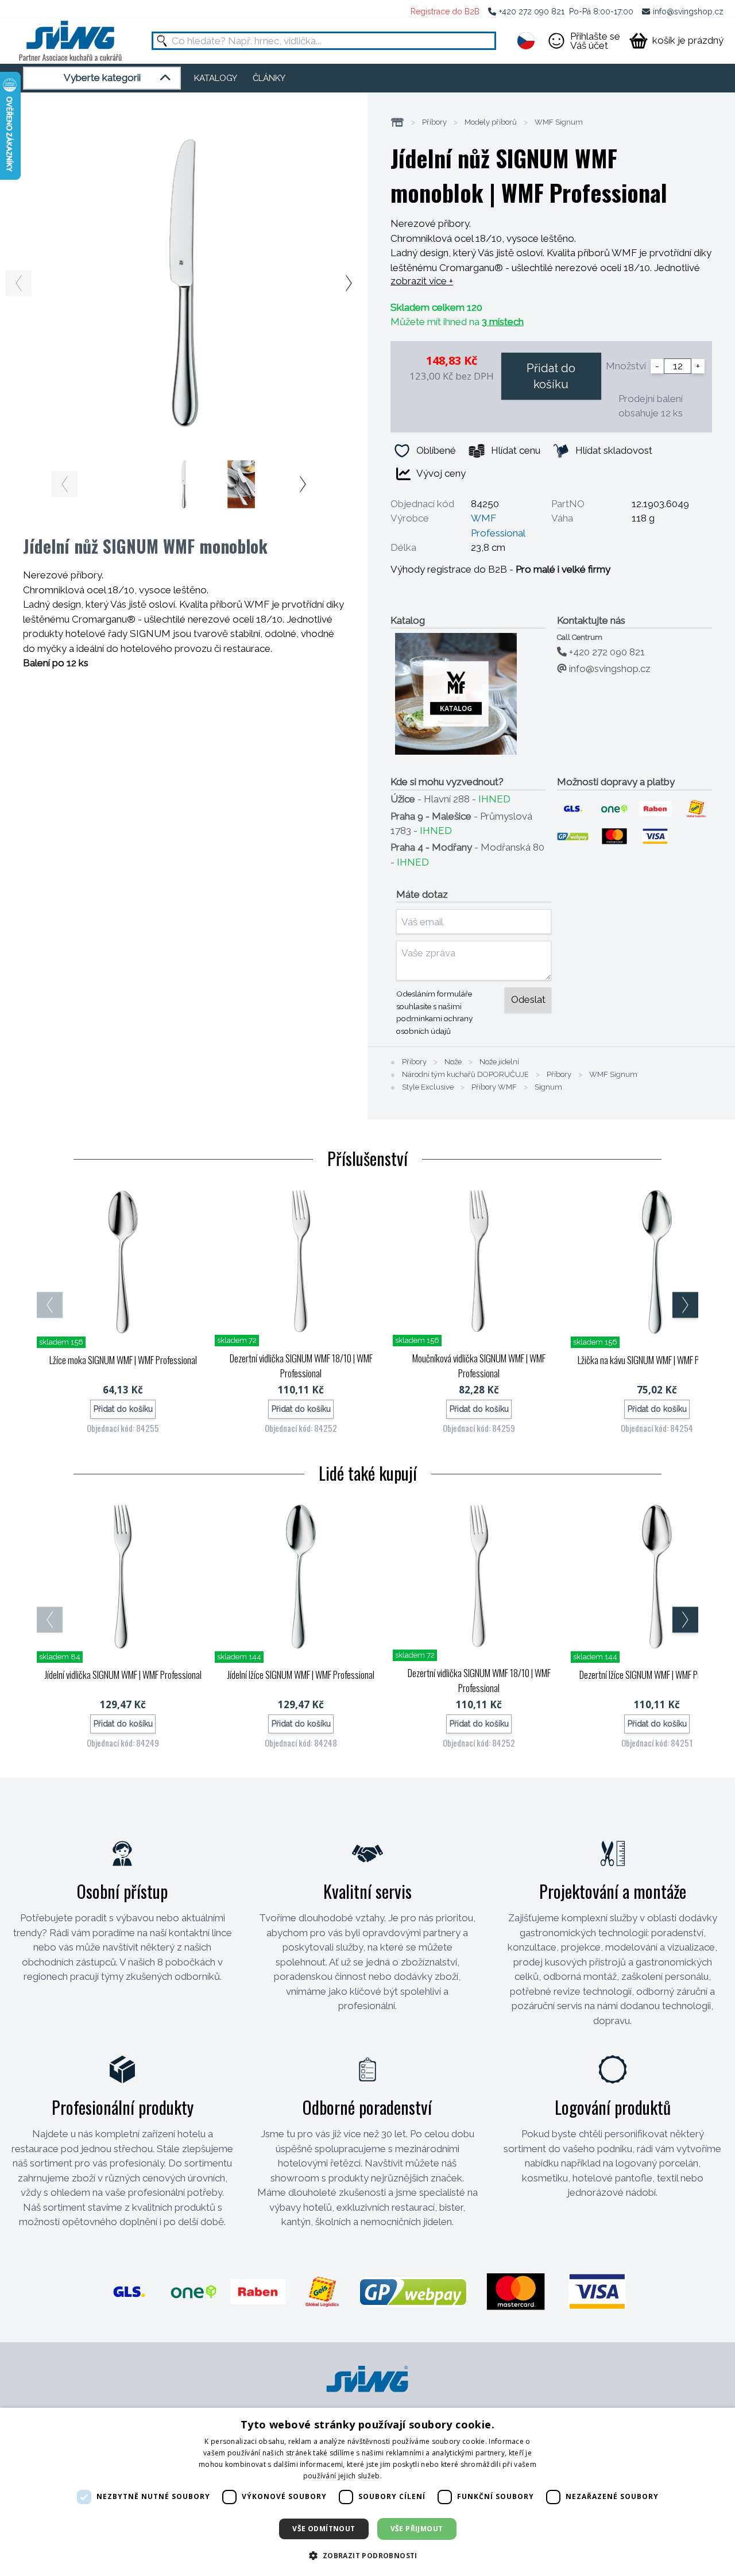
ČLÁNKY (269, 78)
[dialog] (367, 2492)
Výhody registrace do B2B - (500, 569)
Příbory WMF (494, 1087)
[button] (367, 2555)
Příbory (434, 122)
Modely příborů (491, 122)
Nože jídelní (499, 1062)
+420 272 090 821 (532, 11)
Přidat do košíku (551, 376)
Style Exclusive (428, 1087)
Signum (548, 1087)
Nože (453, 1062)
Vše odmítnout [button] (324, 2529)
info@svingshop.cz (688, 11)
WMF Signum (559, 122)
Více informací (408, 2476)
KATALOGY (216, 78)
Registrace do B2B (445, 11)
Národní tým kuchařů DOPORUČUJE (465, 1075)
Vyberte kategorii (102, 78)
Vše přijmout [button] (417, 2529)
